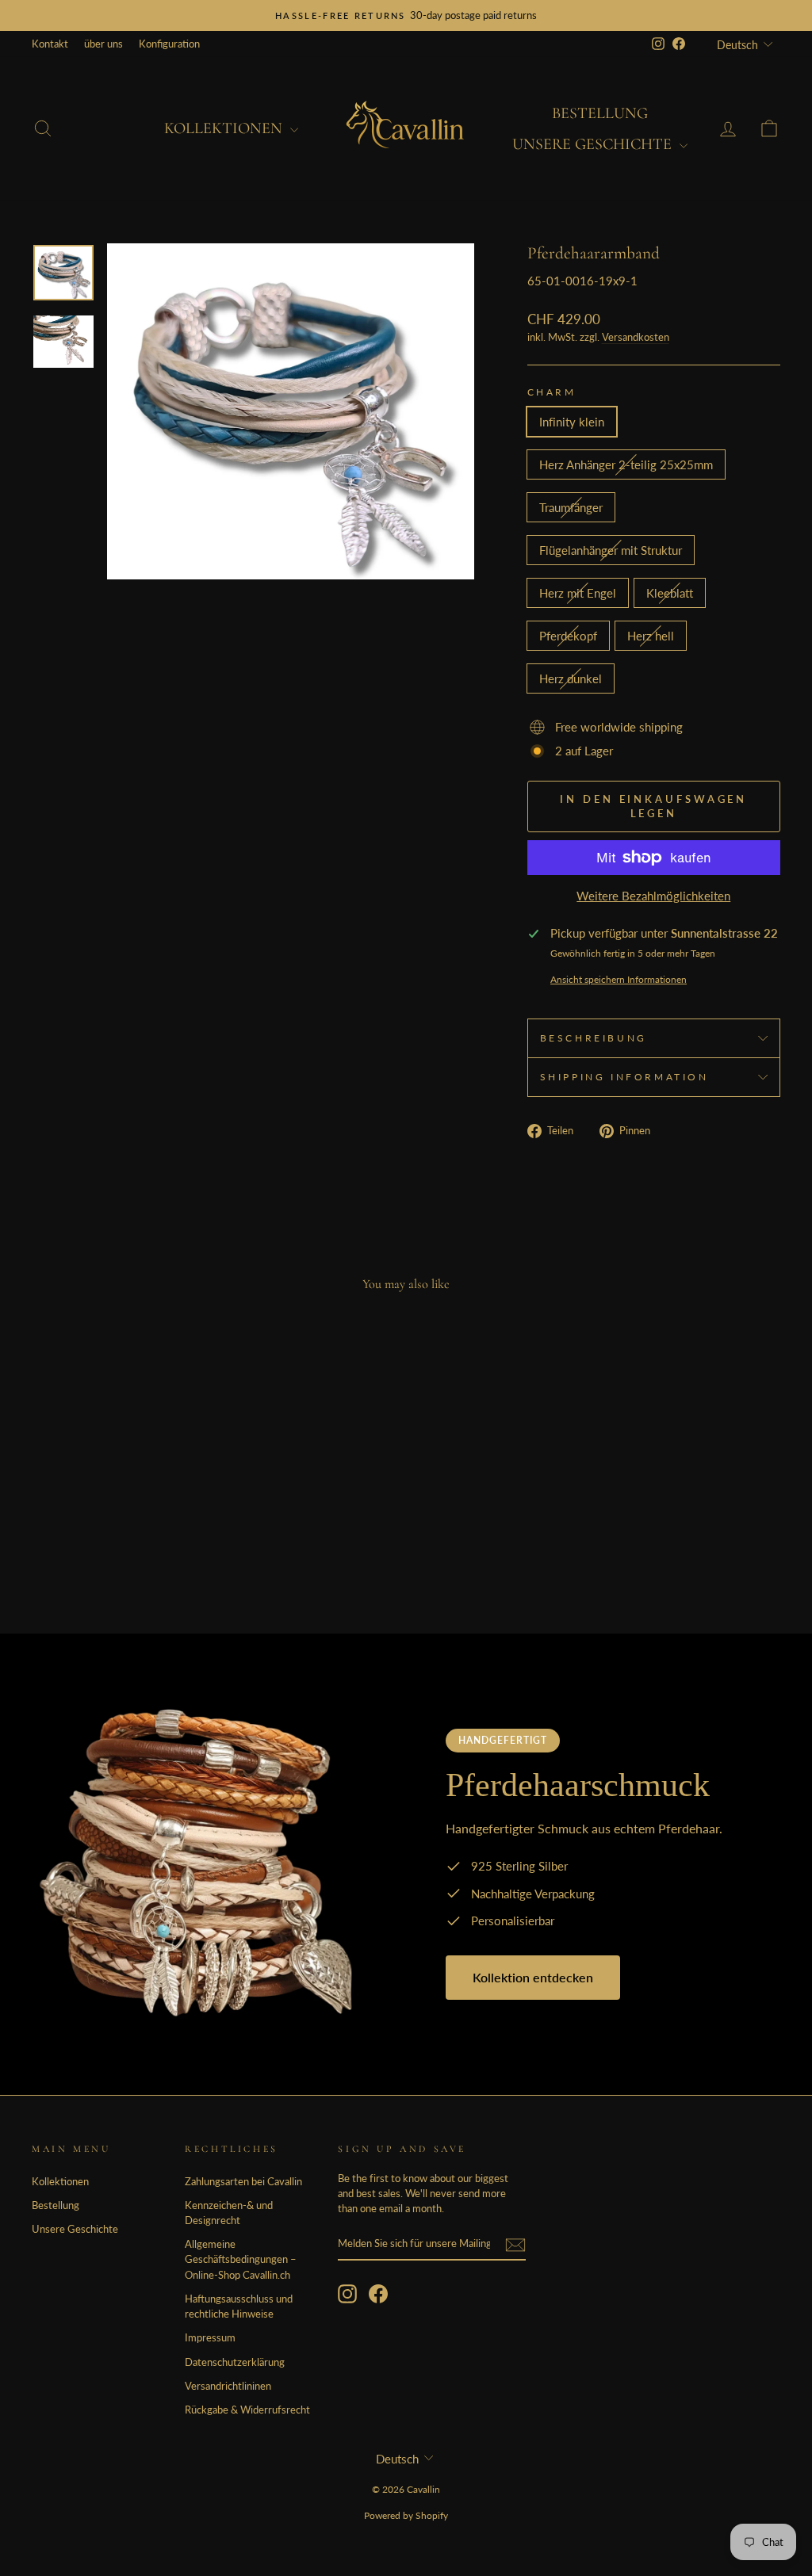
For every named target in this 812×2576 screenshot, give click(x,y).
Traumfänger (571, 507)
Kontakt (50, 44)
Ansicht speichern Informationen (619, 979)
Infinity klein (572, 422)
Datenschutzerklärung (235, 2362)
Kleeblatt (670, 593)
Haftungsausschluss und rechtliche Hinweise (239, 2306)
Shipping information (624, 1077)
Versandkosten (636, 337)
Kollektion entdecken (533, 1977)
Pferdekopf (568, 636)
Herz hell (651, 636)
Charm (552, 392)
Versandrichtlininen (228, 2386)
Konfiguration (169, 44)
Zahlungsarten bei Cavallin (243, 2181)
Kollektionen (225, 128)
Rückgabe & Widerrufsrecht (247, 2410)
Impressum (210, 2337)
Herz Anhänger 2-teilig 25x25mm (626, 464)
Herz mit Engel (578, 593)
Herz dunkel (571, 678)
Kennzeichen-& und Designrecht (229, 2213)
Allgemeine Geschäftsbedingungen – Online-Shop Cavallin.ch (241, 2259)
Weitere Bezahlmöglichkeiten (653, 896)
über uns (103, 44)
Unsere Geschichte (594, 144)
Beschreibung (594, 1038)
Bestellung (600, 113)
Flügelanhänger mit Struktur (611, 550)
